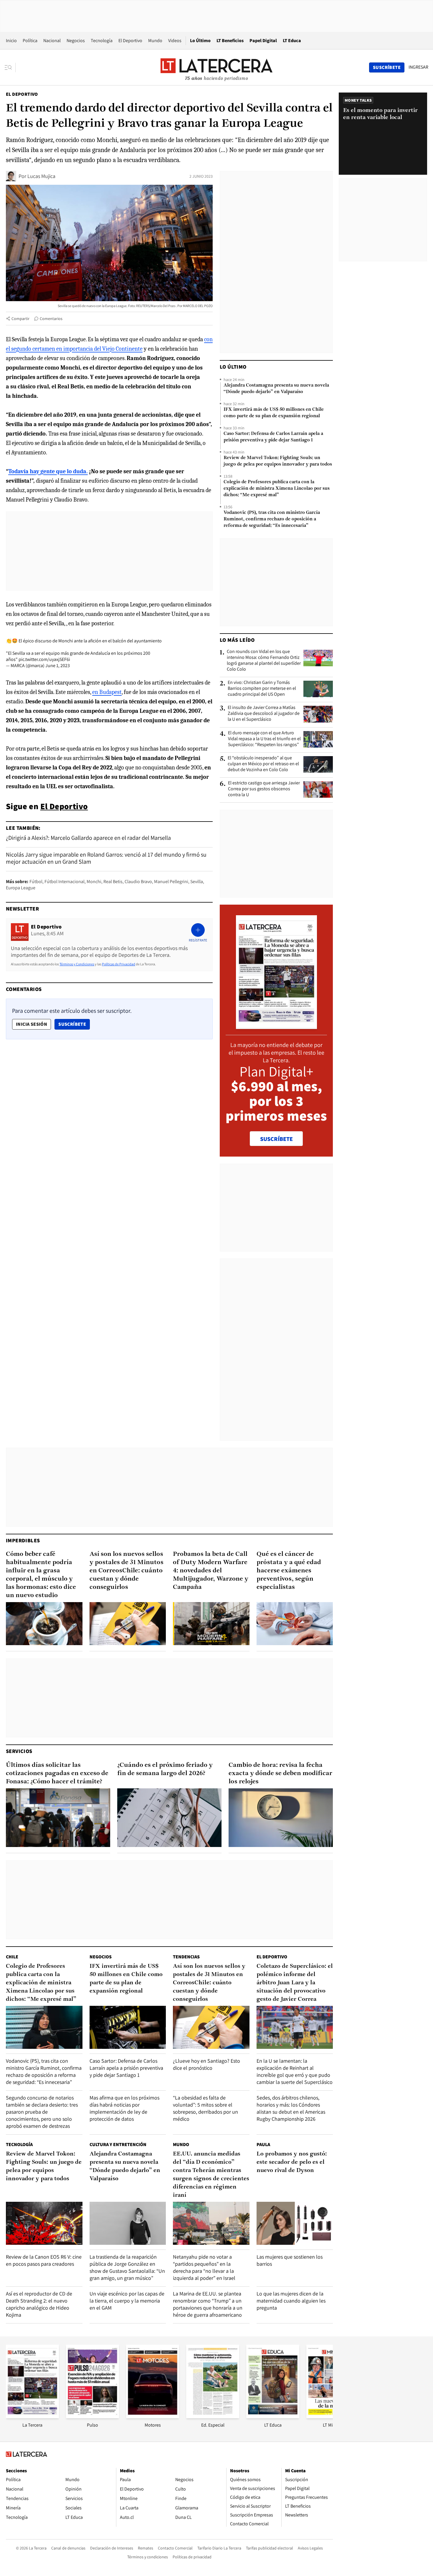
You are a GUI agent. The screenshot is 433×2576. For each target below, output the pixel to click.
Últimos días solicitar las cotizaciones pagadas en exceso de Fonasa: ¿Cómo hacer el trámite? (57, 1773)
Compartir (20, 319)
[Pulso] (92, 2416)
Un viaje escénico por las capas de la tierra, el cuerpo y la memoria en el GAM (127, 2301)
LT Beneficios (230, 41)
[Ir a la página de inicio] (216, 67)
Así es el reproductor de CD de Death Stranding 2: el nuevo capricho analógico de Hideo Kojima (39, 2304)
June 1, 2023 (58, 666)
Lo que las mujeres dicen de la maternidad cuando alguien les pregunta (291, 2301)
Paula (263, 2144)
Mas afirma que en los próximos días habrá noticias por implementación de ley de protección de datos (124, 2108)
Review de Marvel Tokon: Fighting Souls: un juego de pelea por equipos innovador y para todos (278, 461)
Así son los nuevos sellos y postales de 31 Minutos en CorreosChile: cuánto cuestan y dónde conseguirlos (127, 1571)
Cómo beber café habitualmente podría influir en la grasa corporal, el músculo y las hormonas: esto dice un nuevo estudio (41, 1575)
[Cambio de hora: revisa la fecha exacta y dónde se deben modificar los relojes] (281, 1818)
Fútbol (36, 882)
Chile (12, 1957)
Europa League (21, 888)
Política (30, 41)
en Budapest (107, 692)
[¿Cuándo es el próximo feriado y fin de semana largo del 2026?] (169, 1818)
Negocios (76, 41)
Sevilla (197, 882)
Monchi (94, 882)
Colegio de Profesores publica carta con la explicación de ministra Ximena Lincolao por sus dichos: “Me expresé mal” (277, 489)
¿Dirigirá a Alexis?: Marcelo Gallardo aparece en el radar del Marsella (88, 838)
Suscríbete (74, 1024)
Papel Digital (263, 41)
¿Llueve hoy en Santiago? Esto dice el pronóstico (206, 2064)
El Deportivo (130, 41)
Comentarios (51, 319)
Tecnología (102, 41)
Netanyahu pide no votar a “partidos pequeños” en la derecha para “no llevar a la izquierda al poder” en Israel (204, 2267)
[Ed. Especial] (213, 2416)
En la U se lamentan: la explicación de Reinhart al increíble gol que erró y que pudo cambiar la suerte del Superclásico (295, 2071)
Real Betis (113, 882)
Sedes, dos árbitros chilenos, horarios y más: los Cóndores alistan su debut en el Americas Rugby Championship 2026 (291, 2108)
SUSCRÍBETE (276, 1139)
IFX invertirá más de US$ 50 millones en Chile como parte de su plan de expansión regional (274, 413)
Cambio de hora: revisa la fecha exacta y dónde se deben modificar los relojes (280, 1773)
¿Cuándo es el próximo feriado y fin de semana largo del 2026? (165, 1769)
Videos (175, 41)
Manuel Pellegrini (171, 882)
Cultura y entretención (118, 2144)
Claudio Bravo (138, 882)
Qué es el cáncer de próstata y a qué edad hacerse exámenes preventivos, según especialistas (289, 1571)
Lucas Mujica (41, 176)
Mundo (155, 41)
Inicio (11, 41)
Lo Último (200, 41)
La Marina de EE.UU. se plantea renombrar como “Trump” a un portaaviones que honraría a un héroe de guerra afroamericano (208, 2304)
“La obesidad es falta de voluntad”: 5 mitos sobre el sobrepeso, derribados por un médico (205, 2108)
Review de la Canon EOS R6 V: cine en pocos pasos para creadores (44, 2260)
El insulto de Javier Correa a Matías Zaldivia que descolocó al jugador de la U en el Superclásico (264, 713)
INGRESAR (418, 67)
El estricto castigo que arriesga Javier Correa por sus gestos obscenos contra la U (264, 789)
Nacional (52, 41)
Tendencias (186, 1957)
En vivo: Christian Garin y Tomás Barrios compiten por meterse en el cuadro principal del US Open (262, 688)
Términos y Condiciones (77, 964)
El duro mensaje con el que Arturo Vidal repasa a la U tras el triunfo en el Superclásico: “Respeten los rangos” (264, 739)
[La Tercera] (32, 2416)
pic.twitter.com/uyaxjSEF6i (44, 659)
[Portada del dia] (276, 1026)
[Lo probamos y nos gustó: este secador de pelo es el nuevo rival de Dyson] (295, 2223)
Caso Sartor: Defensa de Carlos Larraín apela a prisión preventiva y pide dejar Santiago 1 (273, 437)
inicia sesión (32, 1024)
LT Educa (292, 41)
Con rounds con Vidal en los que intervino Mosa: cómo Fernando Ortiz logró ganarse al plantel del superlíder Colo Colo (264, 660)
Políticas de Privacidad (119, 964)
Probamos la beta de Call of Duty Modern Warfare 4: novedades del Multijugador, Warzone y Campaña (211, 1571)
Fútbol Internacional (65, 882)
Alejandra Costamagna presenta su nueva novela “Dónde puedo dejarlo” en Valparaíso (276, 389)
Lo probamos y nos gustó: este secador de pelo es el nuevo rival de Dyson (292, 2162)
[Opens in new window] (153, 2416)
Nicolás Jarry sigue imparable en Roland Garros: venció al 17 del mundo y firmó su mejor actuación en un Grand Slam (106, 858)
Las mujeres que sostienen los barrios (290, 2260)
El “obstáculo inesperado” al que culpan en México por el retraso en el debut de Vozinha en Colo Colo (263, 764)
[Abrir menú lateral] (10, 67)
